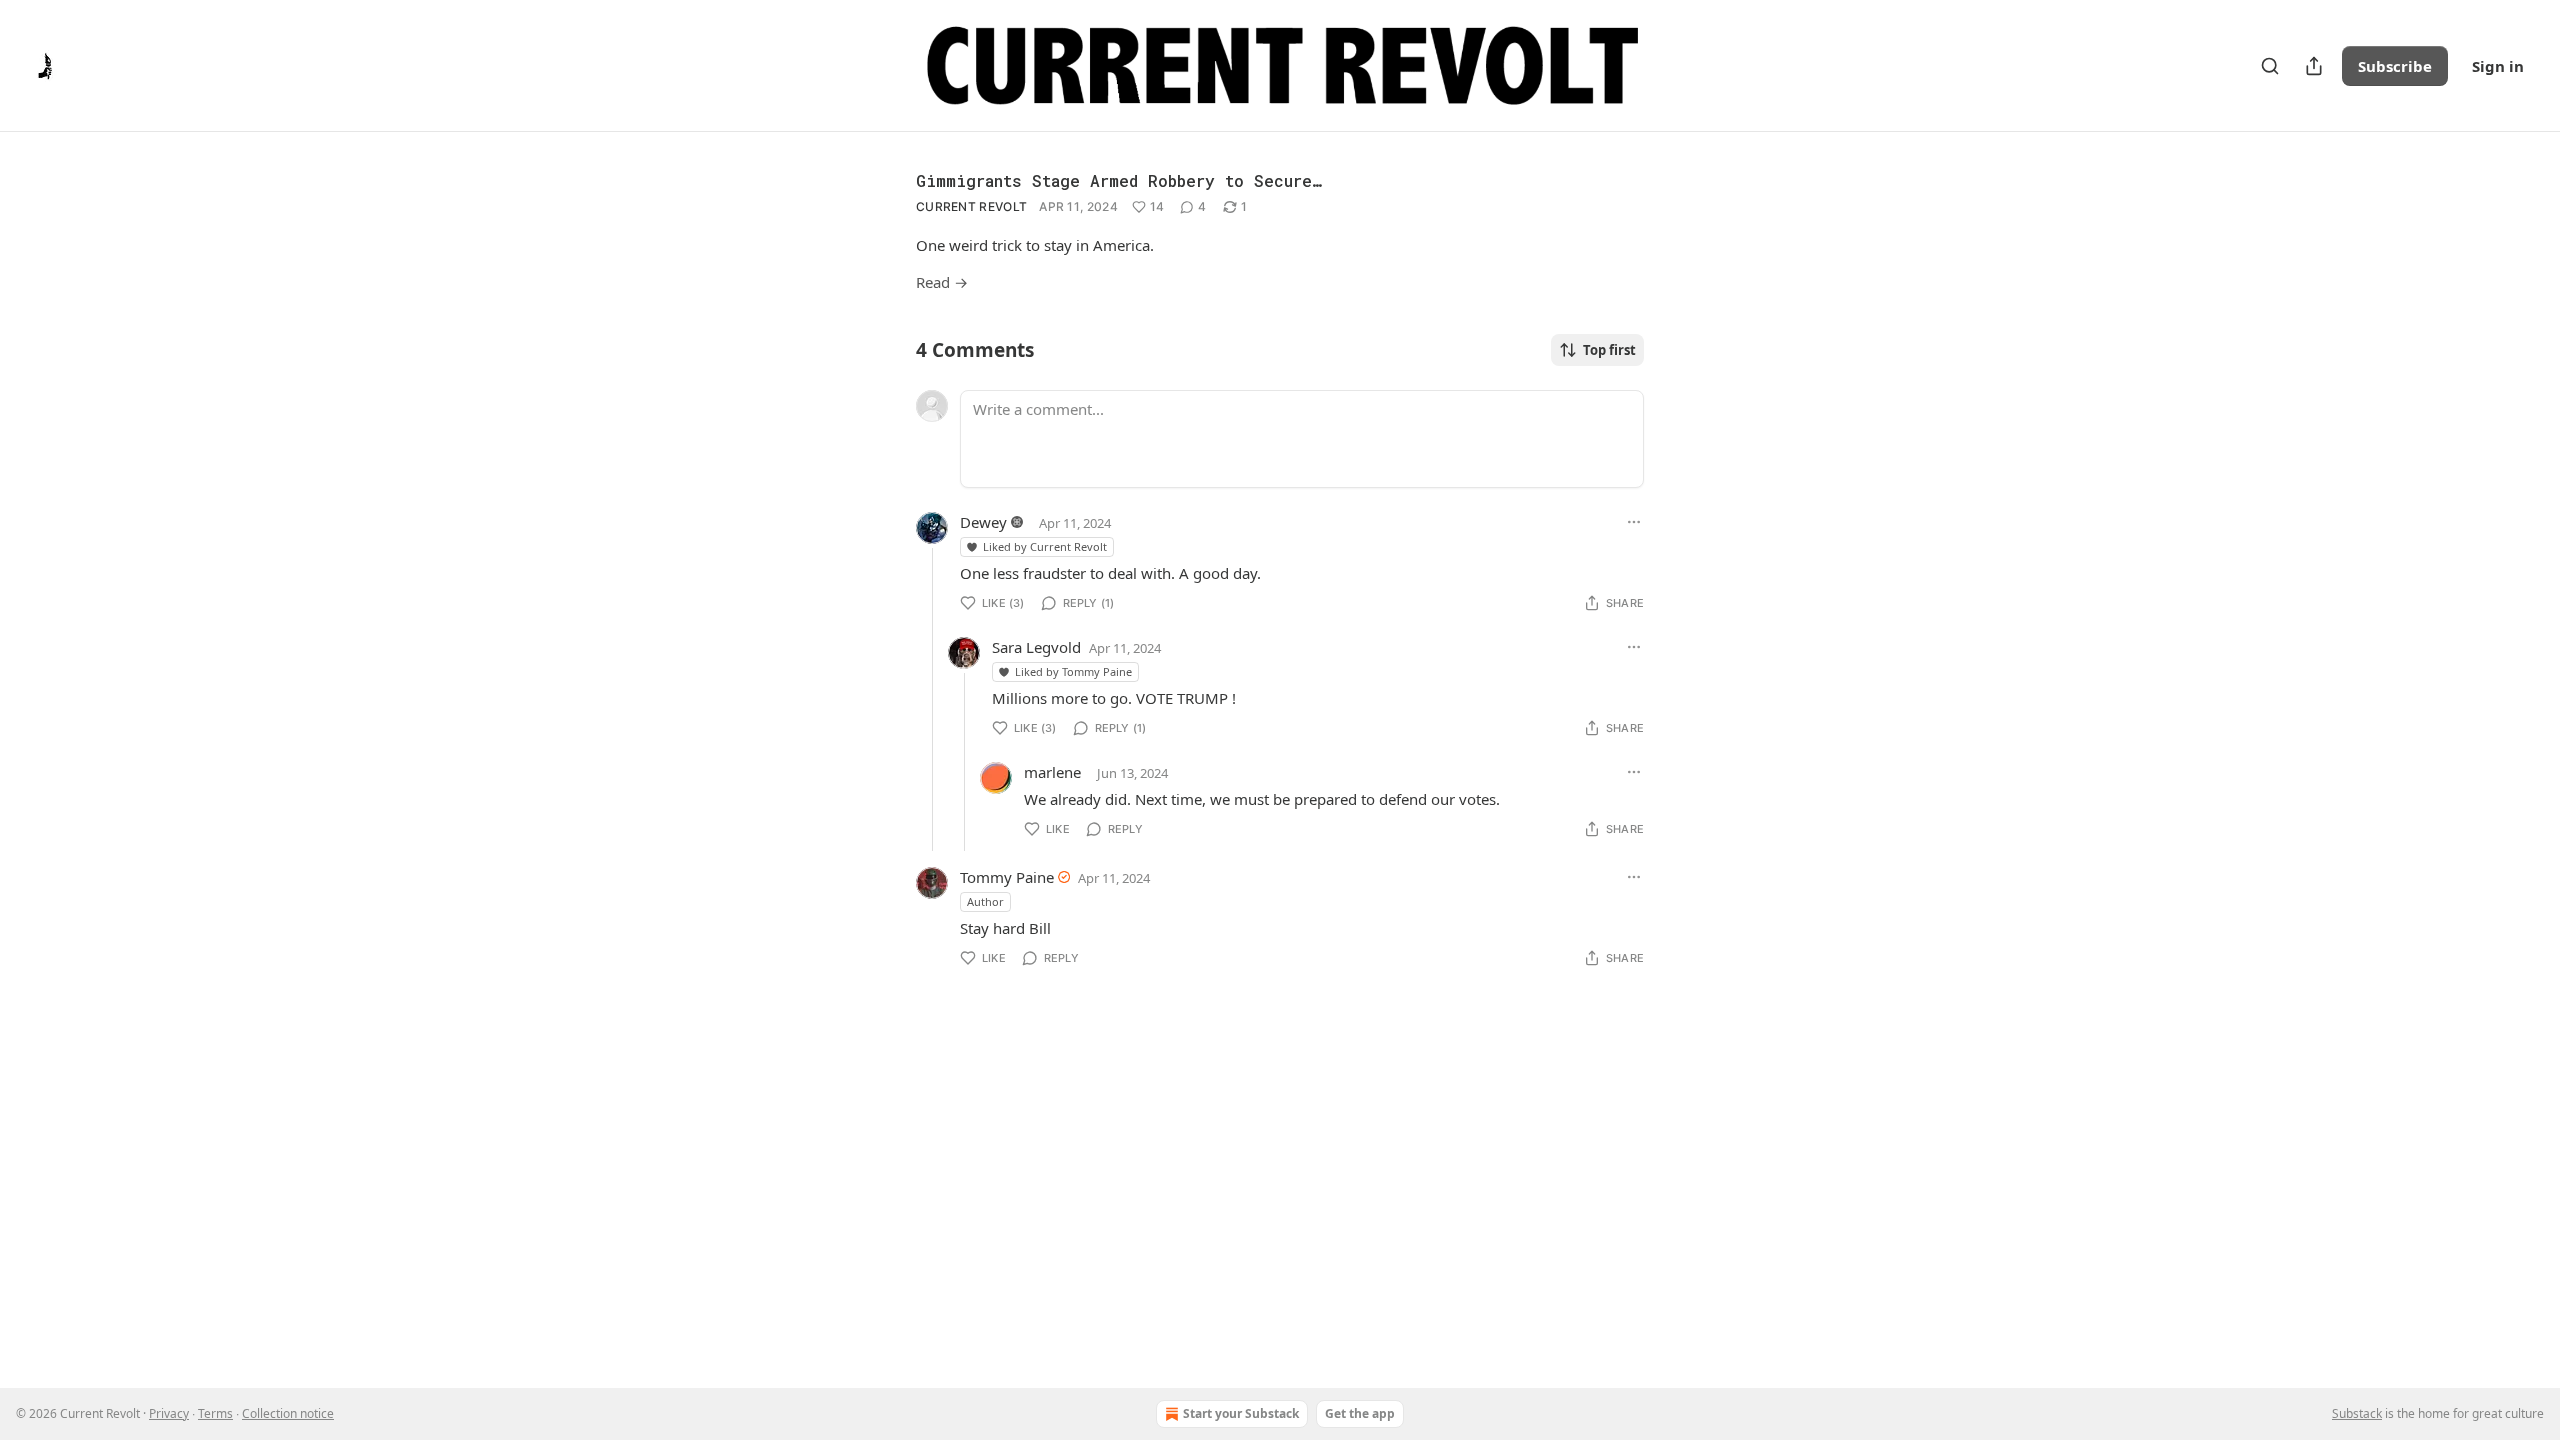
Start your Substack (1241, 1413)
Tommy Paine (1007, 877)
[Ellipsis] (1634, 522)
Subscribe (2395, 66)
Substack (2357, 1413)
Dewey (983, 522)
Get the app (1360, 1413)
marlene (1052, 772)
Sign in (2498, 66)
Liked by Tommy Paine (1073, 671)
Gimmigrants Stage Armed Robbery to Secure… (1118, 180)
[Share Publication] (2314, 66)
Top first (1609, 350)
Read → (942, 282)
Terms (215, 1413)
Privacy (169, 1413)
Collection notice (288, 1413)
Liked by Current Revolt (1045, 546)
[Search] (2270, 66)
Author (985, 901)
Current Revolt (971, 206)
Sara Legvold (1036, 647)
